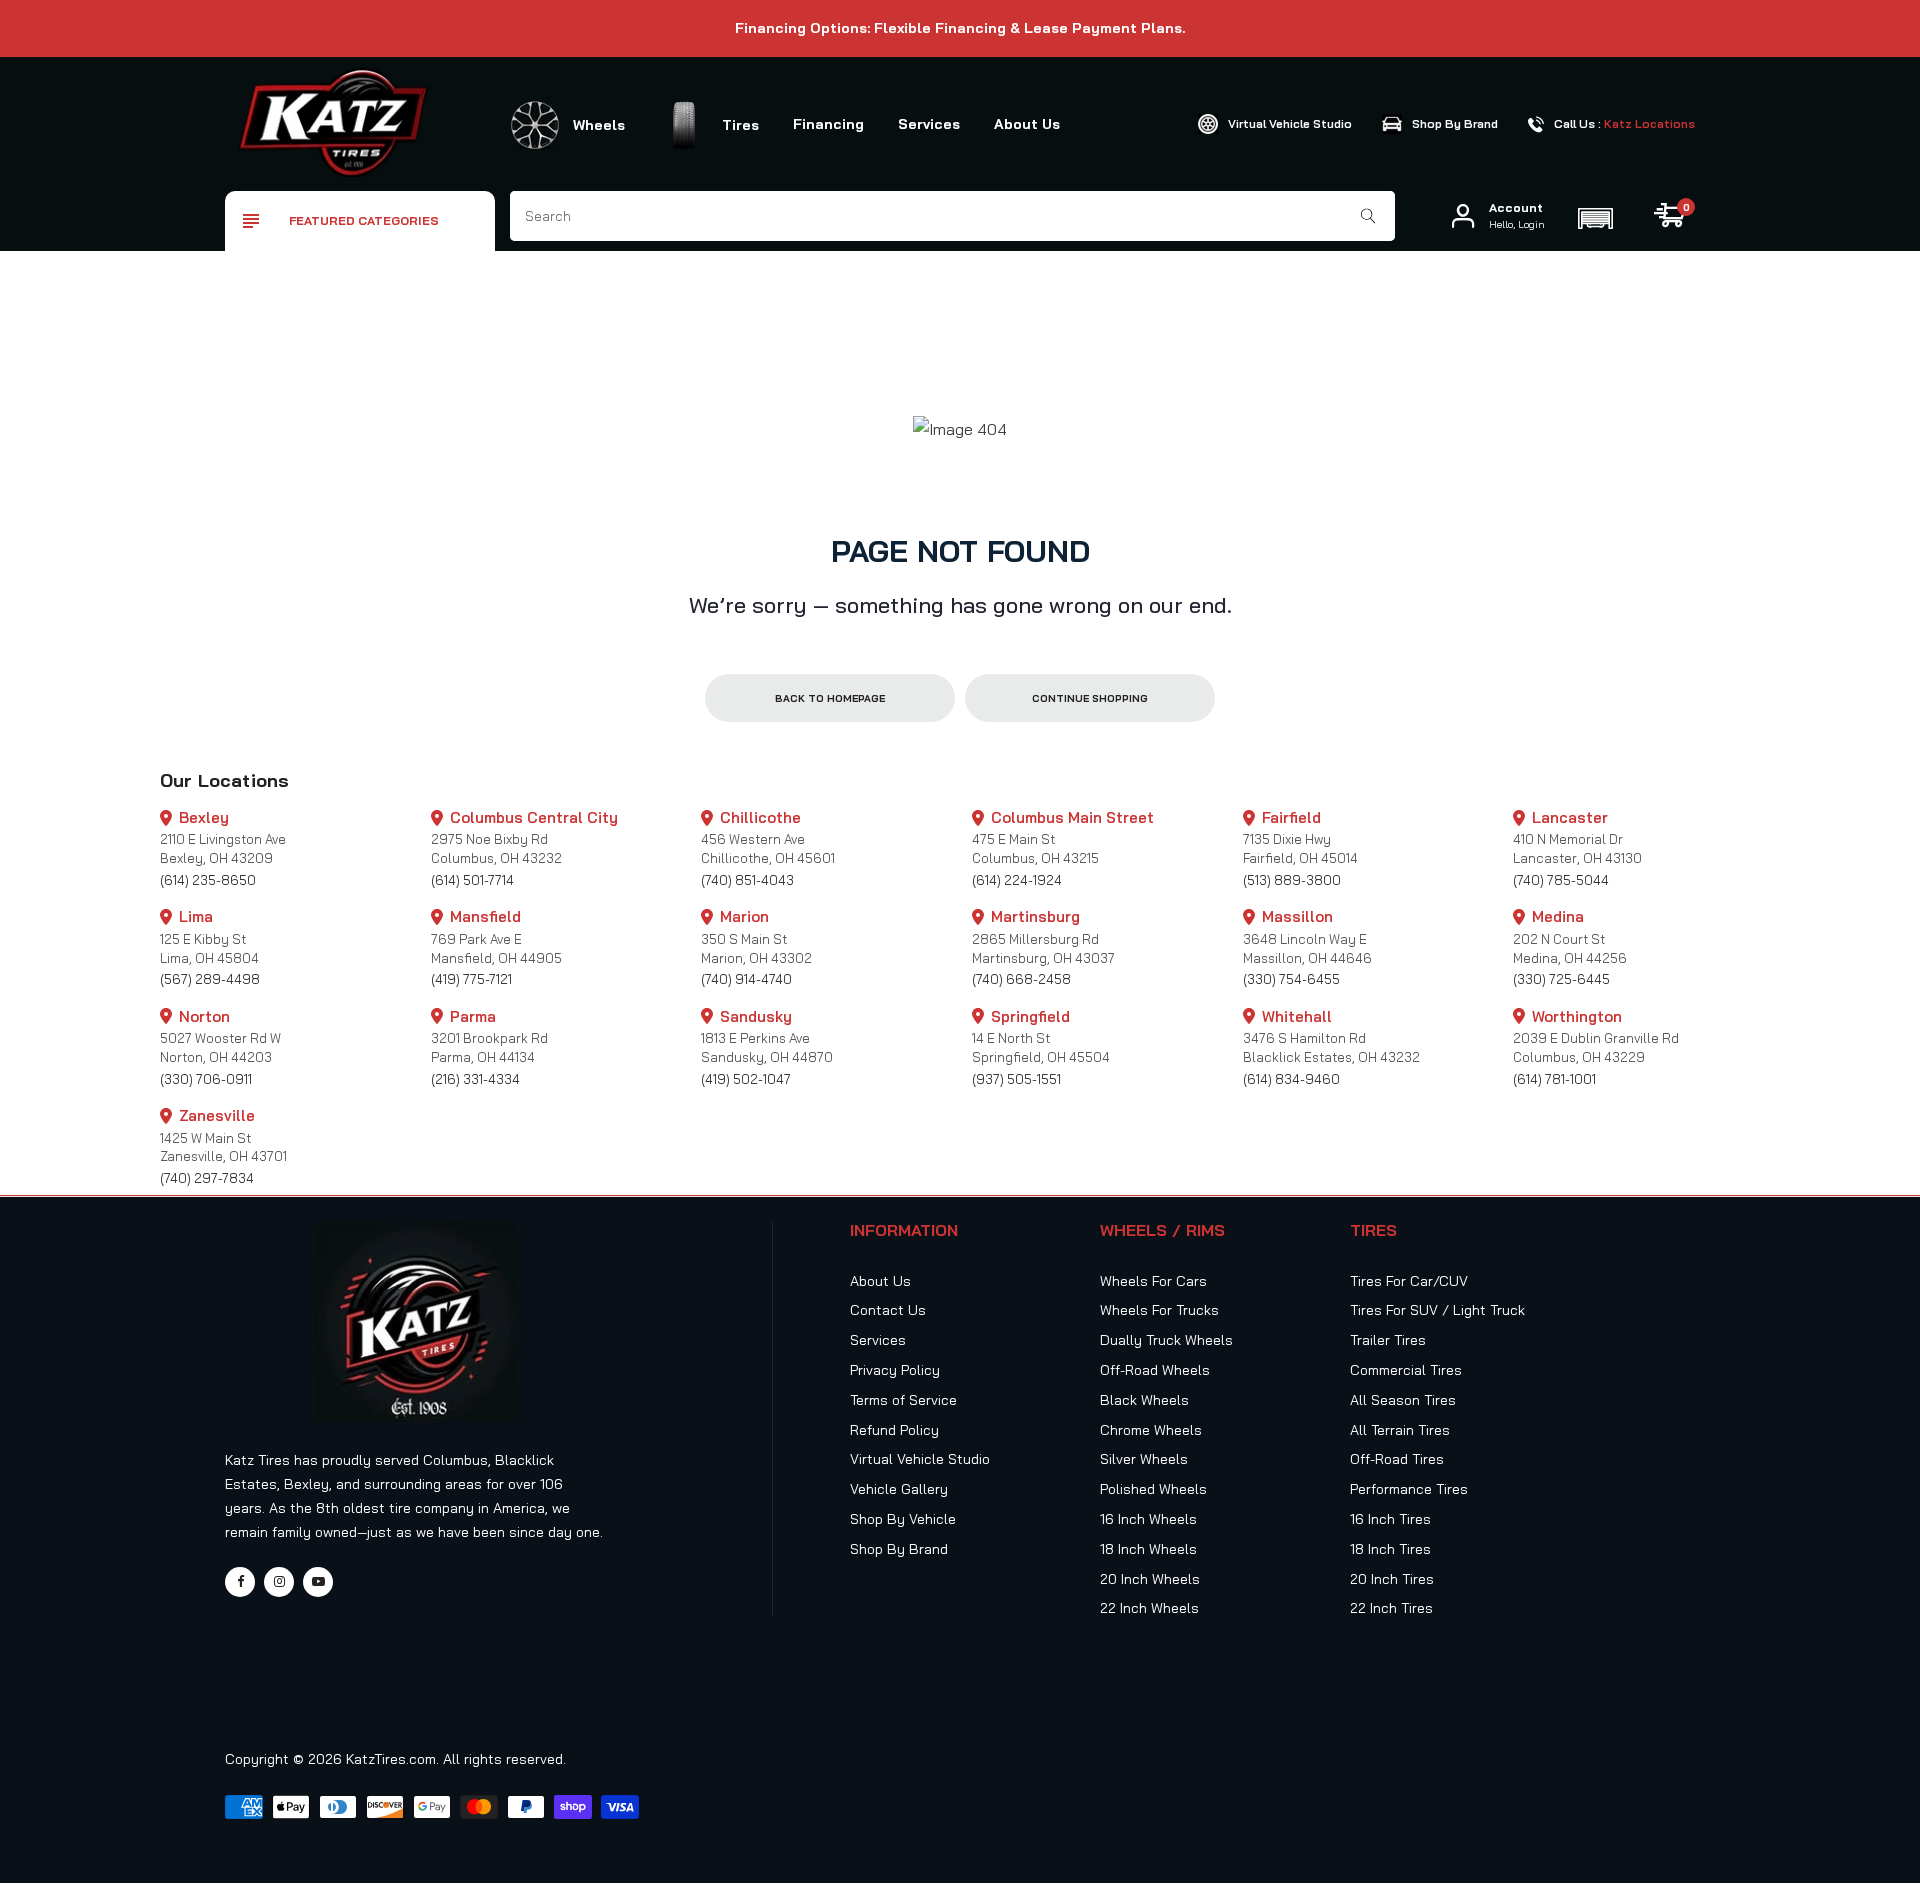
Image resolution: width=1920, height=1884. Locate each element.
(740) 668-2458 (1021, 979)
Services (929, 124)
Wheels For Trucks (1159, 1310)
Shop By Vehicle (903, 1519)
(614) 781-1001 (1554, 1079)
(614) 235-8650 (208, 880)
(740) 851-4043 (747, 880)
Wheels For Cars (1153, 1281)
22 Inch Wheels (1149, 1608)
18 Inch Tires (1390, 1549)
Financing (828, 124)
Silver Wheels (1144, 1459)
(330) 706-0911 (206, 1079)
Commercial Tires (1406, 1370)
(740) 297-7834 (207, 1178)
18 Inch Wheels (1148, 1549)
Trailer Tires (1388, 1340)
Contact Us (888, 1310)
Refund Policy (894, 1430)
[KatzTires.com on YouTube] (318, 1582)
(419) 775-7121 (471, 979)
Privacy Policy (895, 1370)
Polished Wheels (1153, 1489)
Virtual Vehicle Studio (920, 1459)
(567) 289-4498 (210, 979)
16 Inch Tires (1390, 1519)
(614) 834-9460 (1291, 1079)
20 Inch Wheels (1150, 1579)
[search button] (1369, 216)
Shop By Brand (899, 1549)
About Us (1027, 124)
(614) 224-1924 (1017, 880)
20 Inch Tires (1392, 1579)
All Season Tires (1403, 1400)
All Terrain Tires (1400, 1430)
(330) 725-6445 (1561, 979)
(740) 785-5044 (1561, 880)
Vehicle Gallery (899, 1489)
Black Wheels (1144, 1400)
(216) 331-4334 (475, 1079)
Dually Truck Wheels (1166, 1340)
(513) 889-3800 (1292, 880)
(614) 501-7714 (472, 880)
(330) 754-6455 (1291, 979)
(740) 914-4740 (746, 979)
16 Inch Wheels (1148, 1519)
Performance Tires (1409, 1489)
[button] (1595, 216)
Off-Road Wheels (1155, 1370)
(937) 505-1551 (1016, 1079)
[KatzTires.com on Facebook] (240, 1582)
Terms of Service (903, 1400)
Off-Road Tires (1397, 1459)
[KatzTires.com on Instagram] (279, 1582)
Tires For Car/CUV (1409, 1281)
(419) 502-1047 (746, 1079)
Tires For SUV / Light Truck (1437, 1310)
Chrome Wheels (1151, 1430)
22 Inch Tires (1391, 1608)
